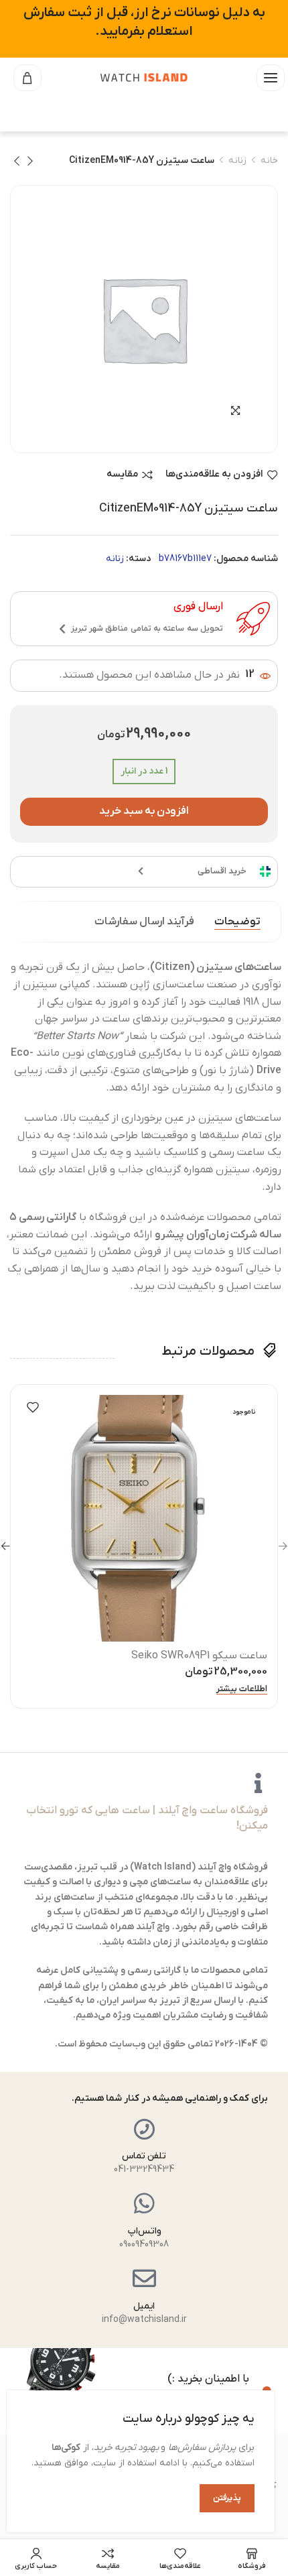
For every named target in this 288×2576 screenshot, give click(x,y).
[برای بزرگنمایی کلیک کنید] (235, 411)
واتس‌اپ (144, 2231)
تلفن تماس (144, 2156)
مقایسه (122, 475)
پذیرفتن (227, 2498)
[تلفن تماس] (144, 2129)
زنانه (237, 161)
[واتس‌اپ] (144, 2203)
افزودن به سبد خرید (144, 811)
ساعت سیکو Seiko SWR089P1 (199, 1656)
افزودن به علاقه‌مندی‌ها (214, 475)
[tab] (237, 922)
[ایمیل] (144, 2278)
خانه (269, 161)
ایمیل (144, 2306)
